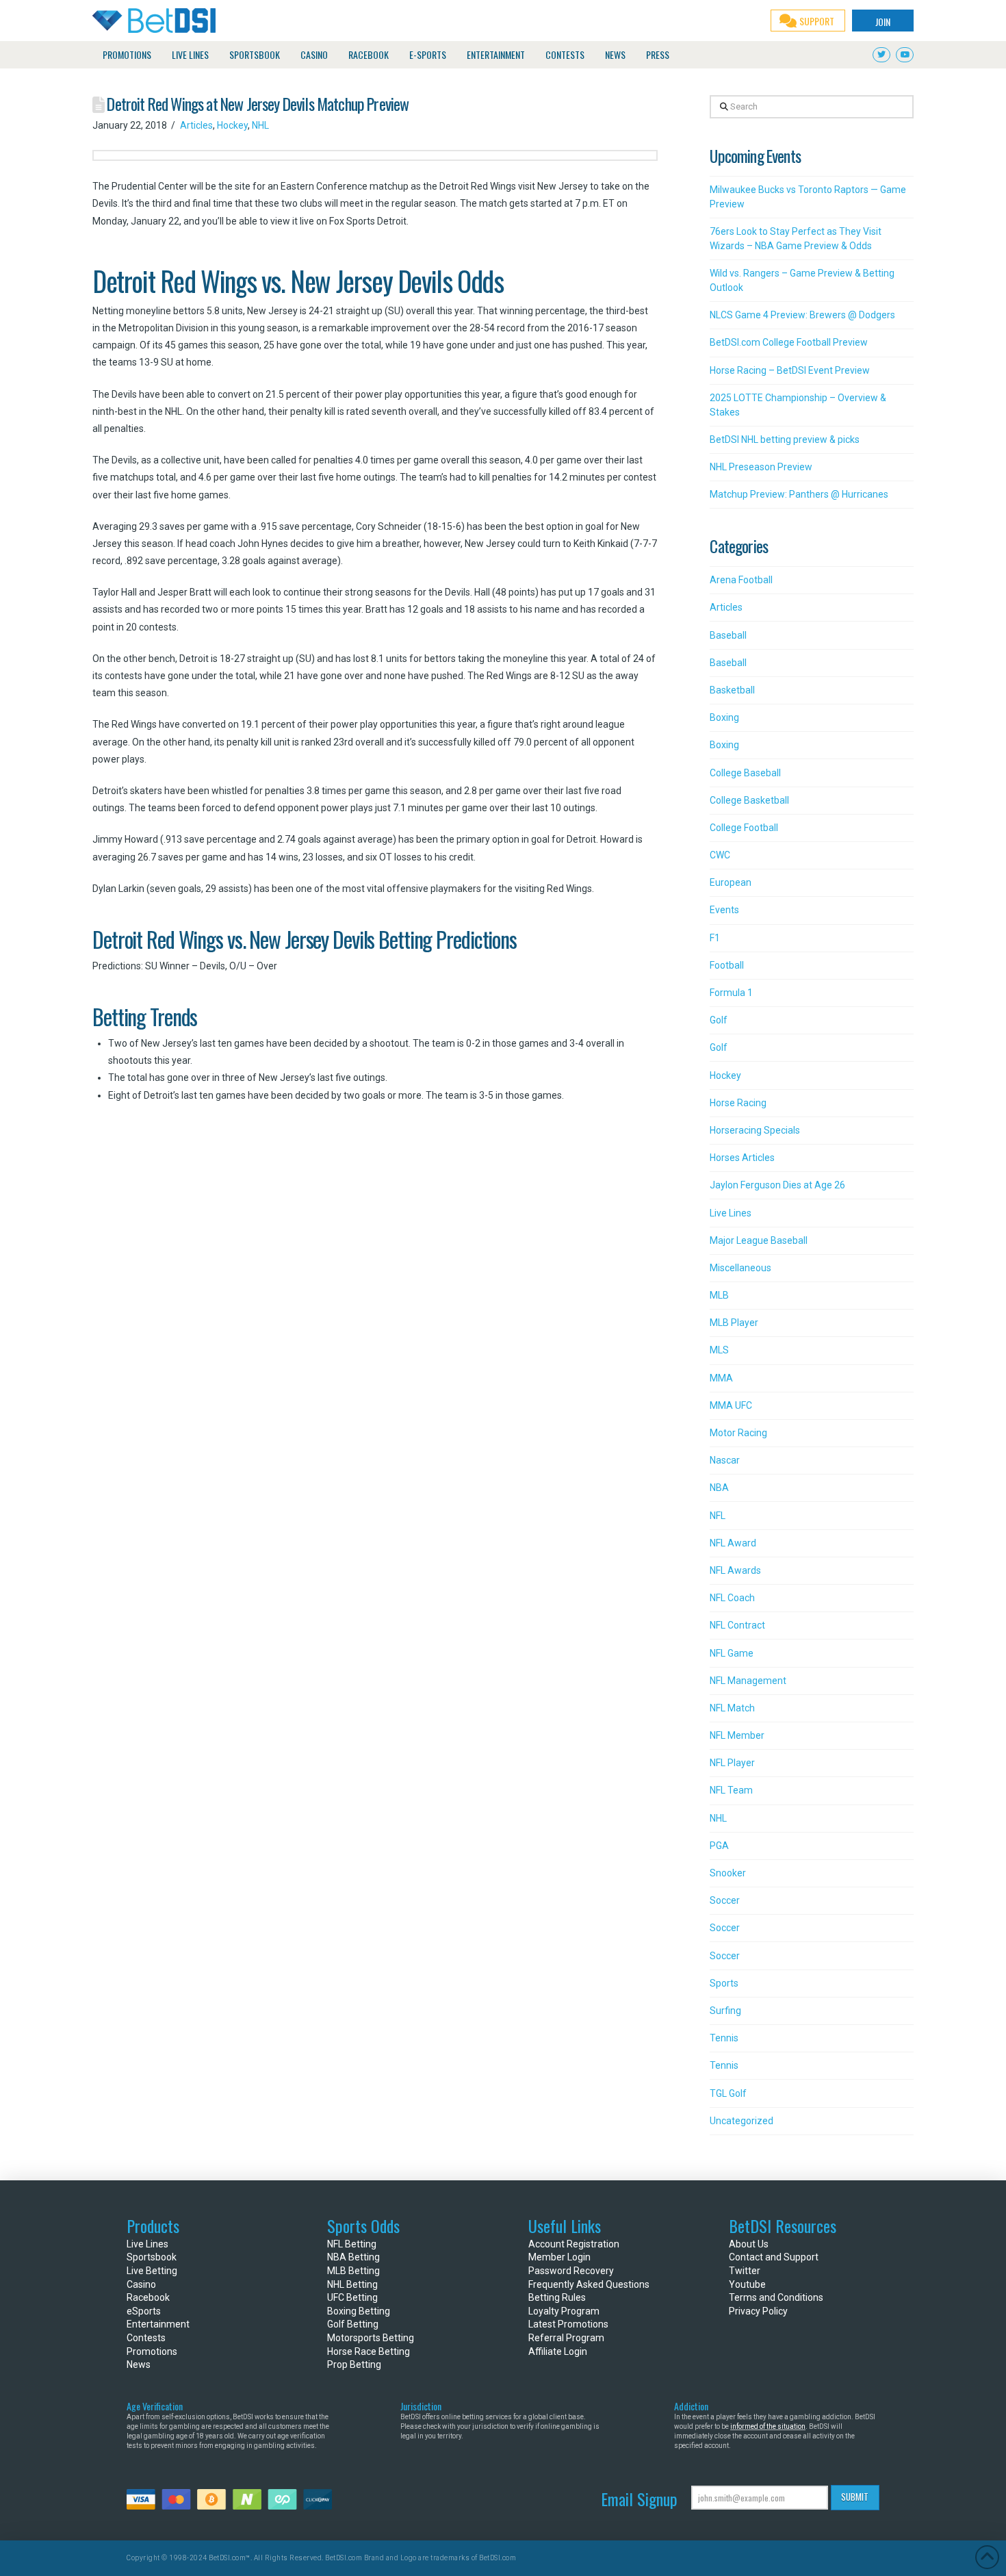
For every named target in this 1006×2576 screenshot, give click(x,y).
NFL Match (732, 1708)
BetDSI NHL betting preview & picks (785, 439)
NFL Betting (352, 2244)
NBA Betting (353, 2257)
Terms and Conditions (776, 2297)
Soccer (725, 1900)
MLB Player (734, 1323)
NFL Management (748, 1681)
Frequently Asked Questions (589, 2284)
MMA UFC (731, 1405)
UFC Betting (352, 2297)
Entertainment (158, 2324)
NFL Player (732, 1763)
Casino (141, 2284)
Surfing (725, 2011)
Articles (196, 125)
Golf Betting (353, 2324)
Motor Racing (738, 1433)
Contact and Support (774, 2257)
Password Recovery (571, 2271)
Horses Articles (742, 1158)
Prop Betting (354, 2364)
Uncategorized (741, 2121)
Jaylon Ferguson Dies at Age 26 (777, 1185)
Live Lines (731, 1213)
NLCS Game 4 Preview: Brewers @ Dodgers (802, 315)
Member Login (559, 2257)
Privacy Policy (758, 2311)
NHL (260, 125)
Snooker (728, 1873)
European (731, 882)
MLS (719, 1350)
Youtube (747, 2284)
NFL (718, 1516)
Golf (719, 1020)
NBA (719, 1488)
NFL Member (737, 1735)
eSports (144, 2311)
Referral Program (566, 2338)
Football (727, 965)
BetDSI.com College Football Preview (789, 342)
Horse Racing (738, 1103)
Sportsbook (152, 2257)
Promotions (152, 2351)
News (139, 2364)
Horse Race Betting (369, 2351)
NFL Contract (737, 1625)
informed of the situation (768, 2426)
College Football (744, 828)
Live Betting (152, 2271)
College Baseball (745, 773)
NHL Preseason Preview (761, 467)
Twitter (745, 2271)
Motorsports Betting (371, 2338)
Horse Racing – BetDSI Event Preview (790, 370)
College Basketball (749, 800)
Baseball (728, 635)
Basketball (732, 690)
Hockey (232, 125)
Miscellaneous (740, 1268)
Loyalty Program (564, 2311)
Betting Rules (557, 2297)
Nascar (725, 1460)
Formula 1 (731, 993)
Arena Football (741, 580)
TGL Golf (728, 2093)
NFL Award (733, 1543)
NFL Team (731, 1790)
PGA (719, 1846)
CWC (720, 855)
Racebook (148, 2297)
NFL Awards (735, 1570)
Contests (146, 2338)
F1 (715, 938)
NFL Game (732, 1653)
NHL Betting (352, 2284)
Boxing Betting (359, 2311)
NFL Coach (732, 1598)
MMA (721, 1378)
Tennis (724, 2038)
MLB (719, 1295)
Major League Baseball (759, 1240)
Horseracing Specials (755, 1130)
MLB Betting (353, 2271)
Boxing (724, 717)
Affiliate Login (558, 2351)
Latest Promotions (568, 2324)
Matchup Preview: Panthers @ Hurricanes (799, 494)
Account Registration (574, 2244)
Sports (724, 1983)
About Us (749, 2244)
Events (724, 910)
